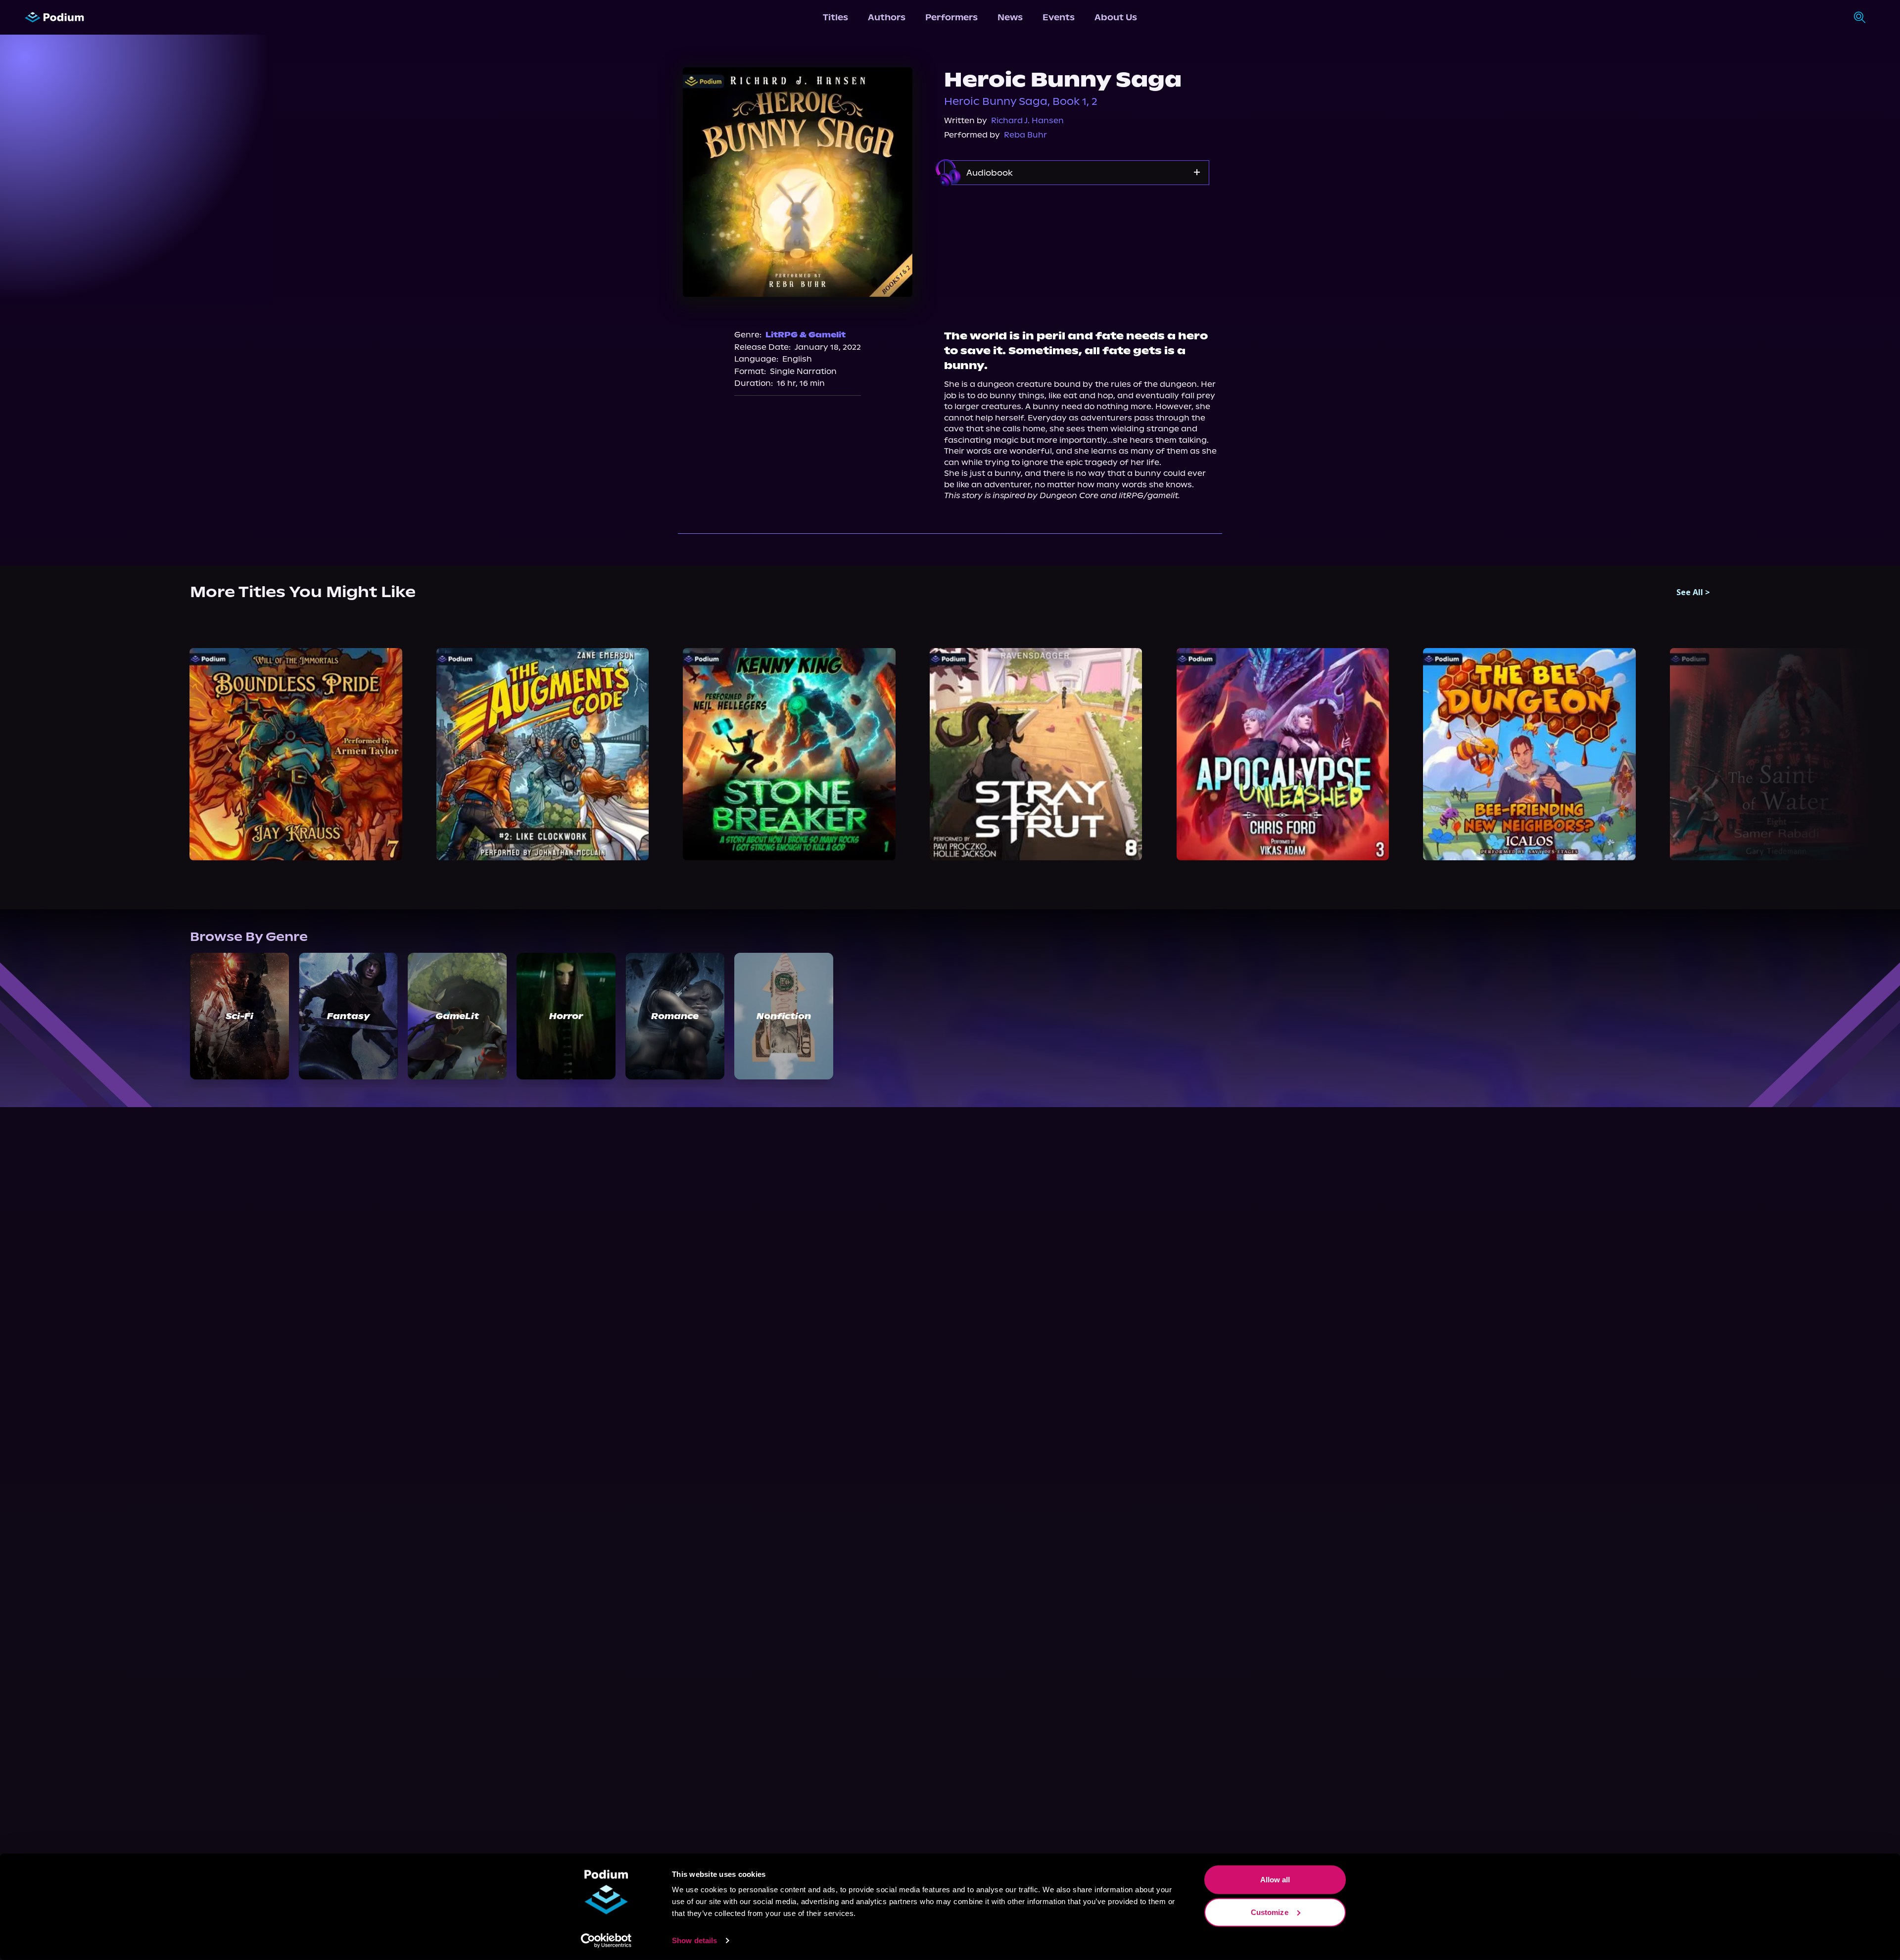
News (1010, 17)
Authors (887, 17)
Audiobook (990, 173)
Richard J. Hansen (1027, 120)
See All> (1693, 592)
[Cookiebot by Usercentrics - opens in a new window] (606, 1941)
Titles (835, 17)
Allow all (1275, 1880)
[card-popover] (296, 754)
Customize (1270, 1912)
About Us (1116, 17)
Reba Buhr (1025, 135)
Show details (694, 1940)
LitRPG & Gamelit (806, 335)
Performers (951, 17)
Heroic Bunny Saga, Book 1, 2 (1021, 101)
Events (1059, 17)
